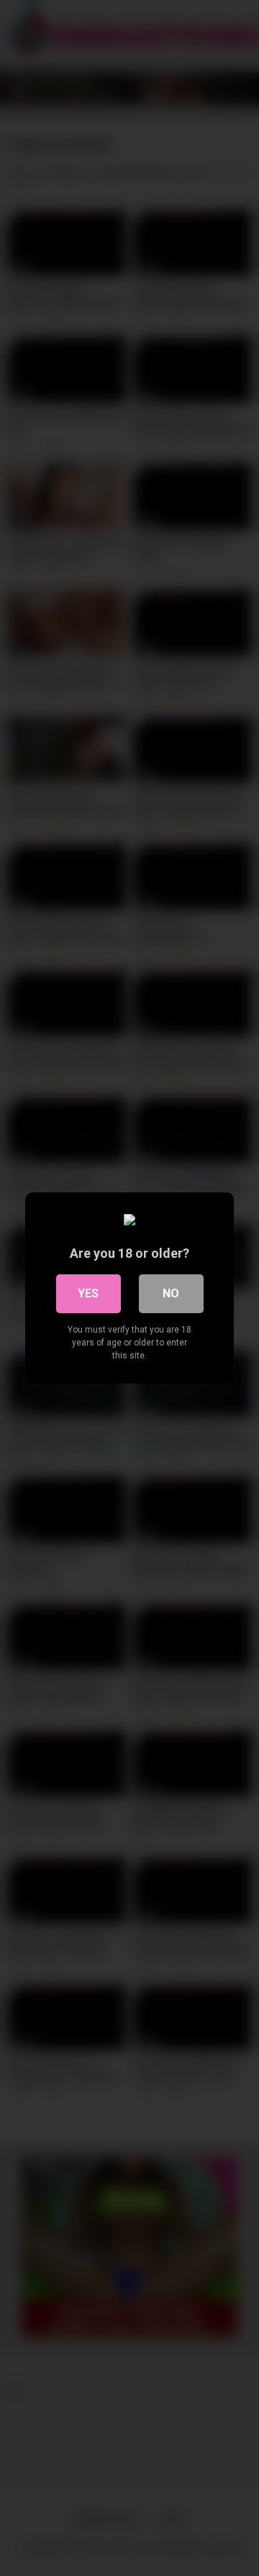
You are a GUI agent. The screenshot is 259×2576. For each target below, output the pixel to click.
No (171, 1293)
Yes (88, 1293)
